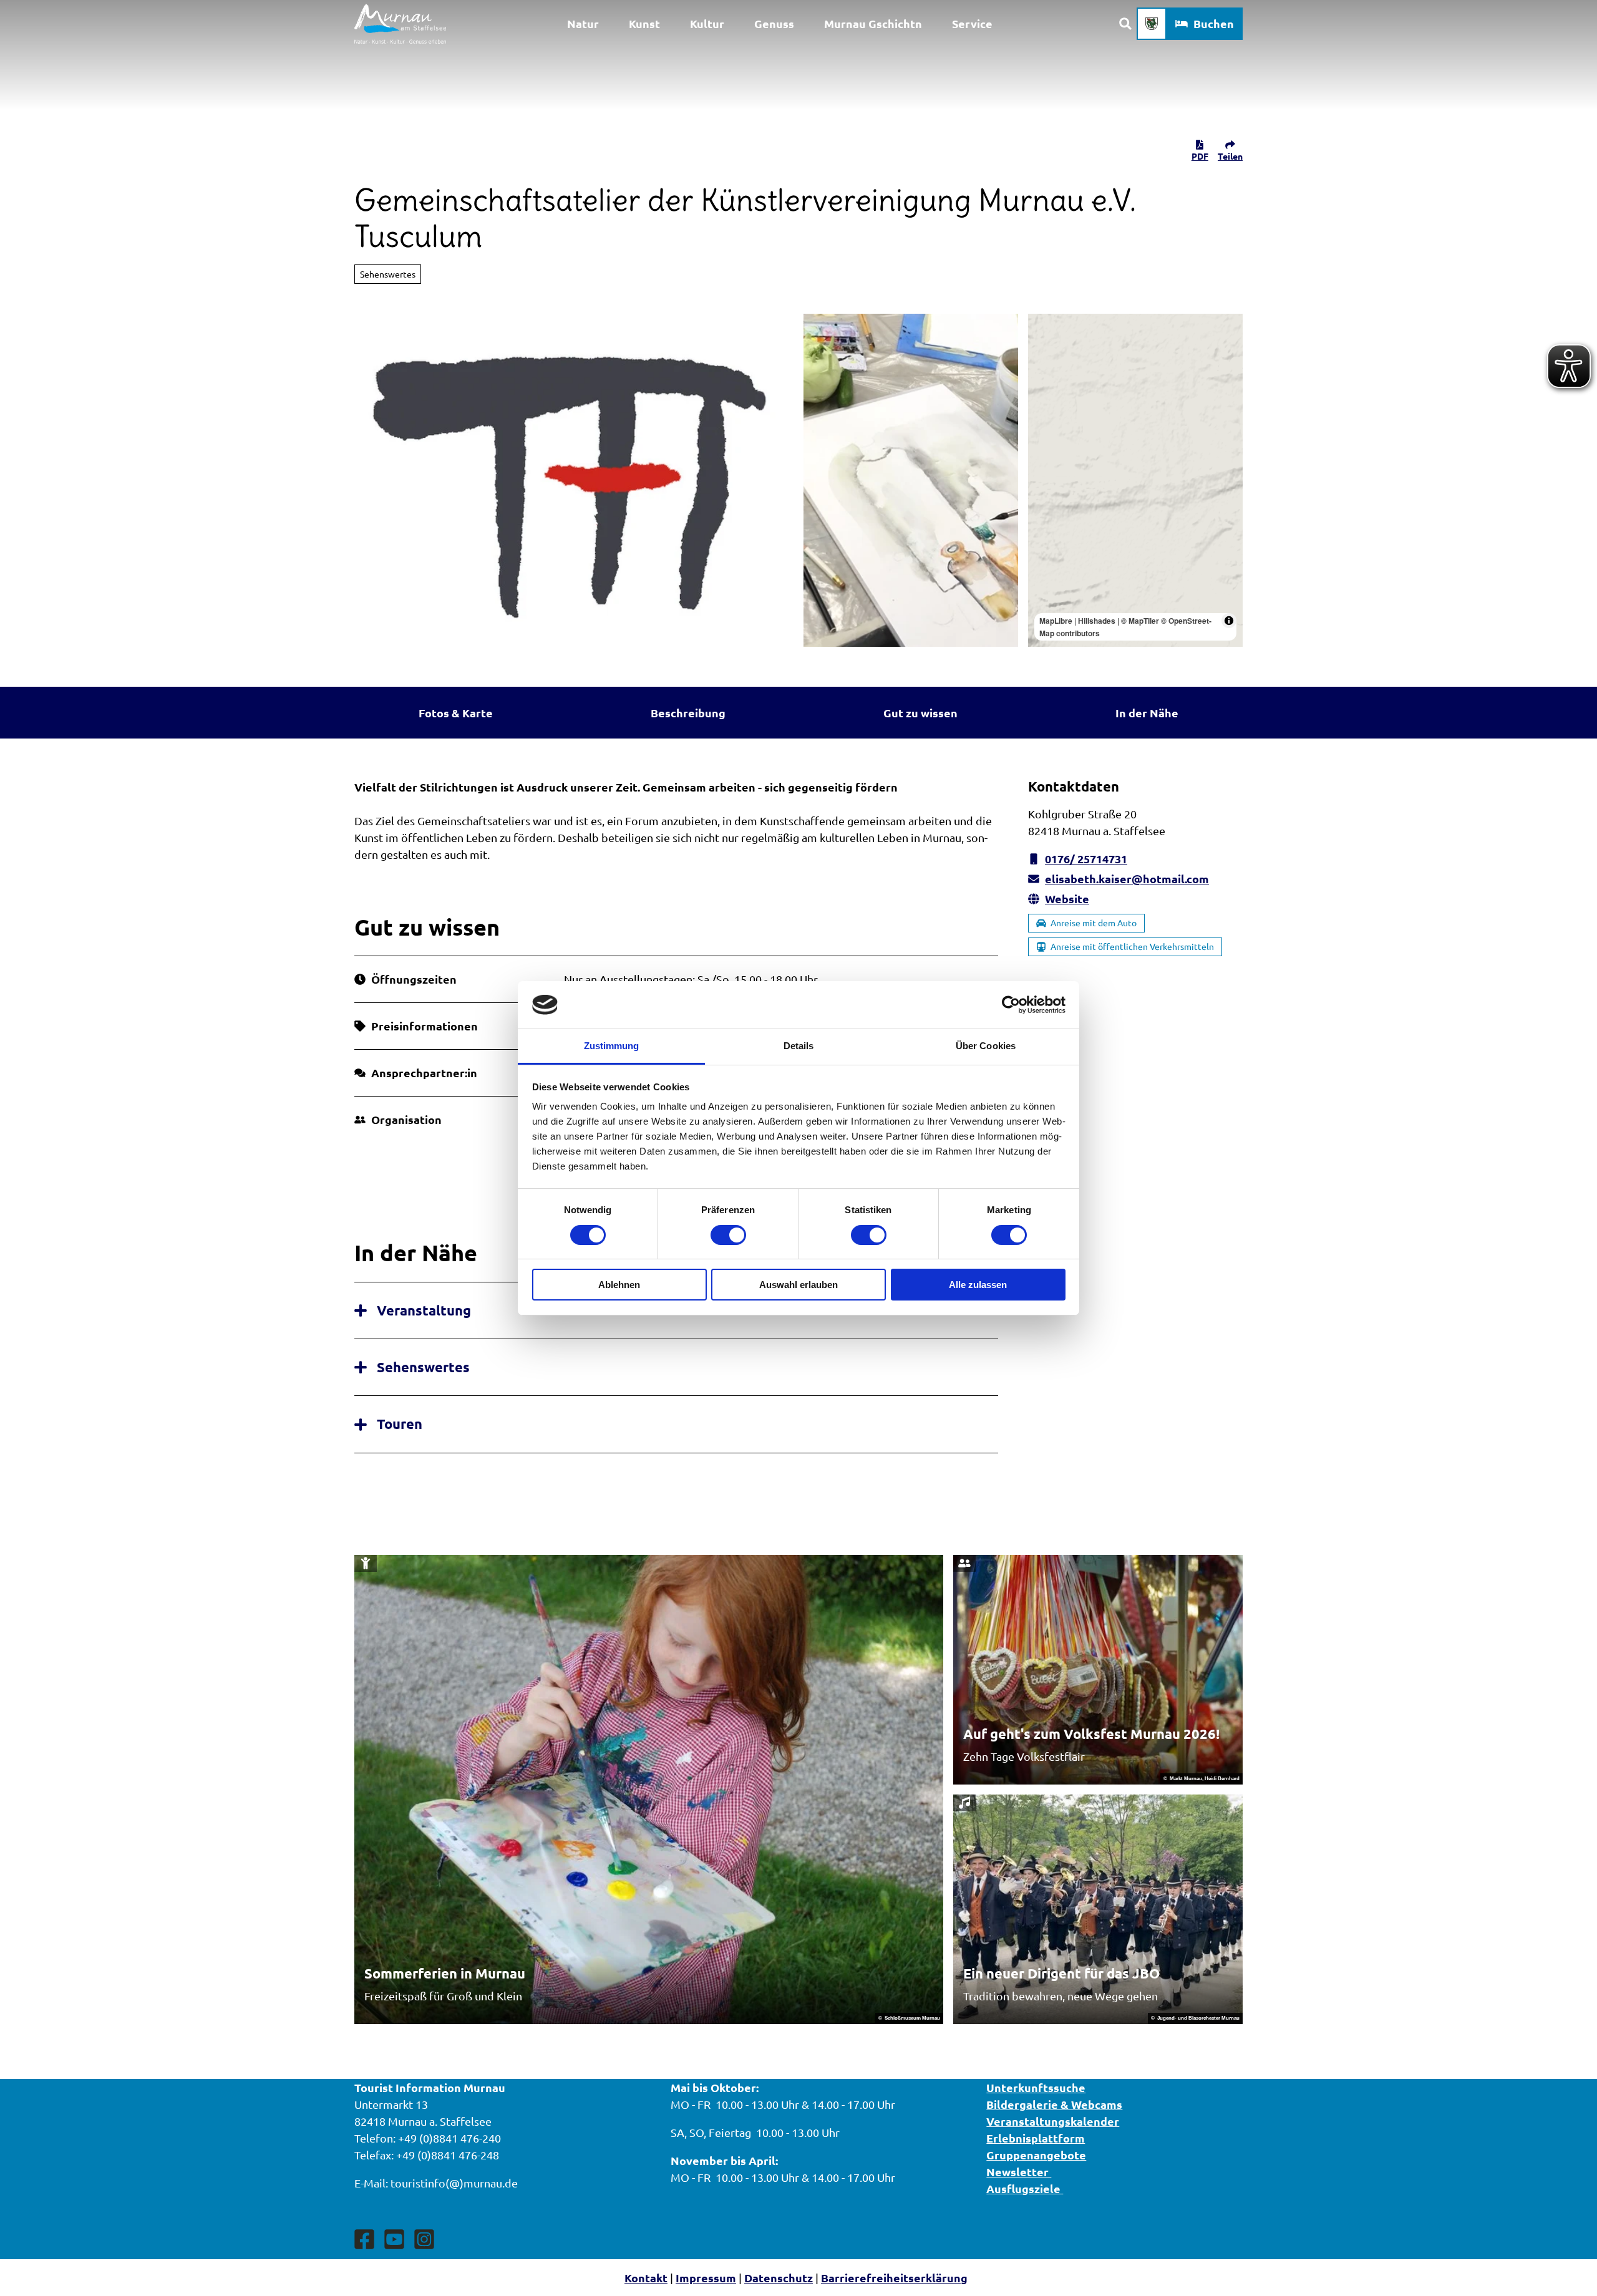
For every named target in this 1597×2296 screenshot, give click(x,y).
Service (972, 23)
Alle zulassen (978, 1285)
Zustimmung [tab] (612, 1046)
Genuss (774, 23)
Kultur (707, 23)
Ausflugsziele (1025, 2188)
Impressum (706, 2278)
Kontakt (646, 2278)
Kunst (644, 23)
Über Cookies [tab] (986, 1046)
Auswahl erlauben (798, 1285)
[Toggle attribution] (1229, 621)
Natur (583, 23)
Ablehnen (619, 1285)
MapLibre (1056, 621)
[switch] (728, 1235)
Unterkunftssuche (1036, 2087)
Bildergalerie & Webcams (1054, 2104)
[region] (1135, 480)
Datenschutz (779, 2278)
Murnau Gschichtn (873, 23)
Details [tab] (799, 1046)
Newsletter (1019, 2172)
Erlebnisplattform (1036, 2138)
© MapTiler (1140, 621)
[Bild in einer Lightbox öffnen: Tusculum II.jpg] (911, 480)
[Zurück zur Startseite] (400, 24)
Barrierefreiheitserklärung (894, 2278)
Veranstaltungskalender (1053, 2121)
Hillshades (1097, 621)
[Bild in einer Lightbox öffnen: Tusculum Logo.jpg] (574, 480)
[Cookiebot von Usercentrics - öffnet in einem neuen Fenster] (1011, 1005)
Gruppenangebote (1036, 2155)
